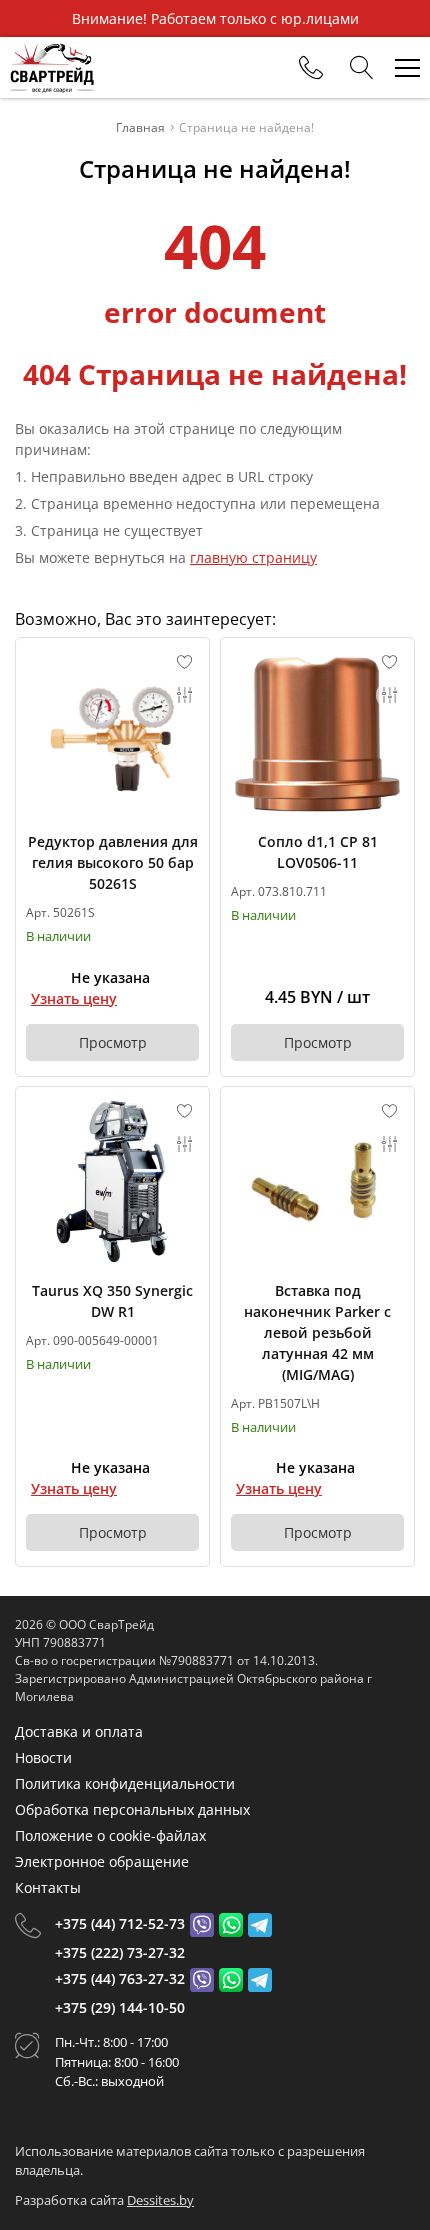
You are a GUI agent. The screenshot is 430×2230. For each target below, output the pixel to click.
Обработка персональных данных (132, 1809)
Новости (43, 1757)
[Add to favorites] (185, 662)
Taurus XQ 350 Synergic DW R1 (112, 1301)
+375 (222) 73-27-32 (120, 1952)
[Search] (362, 68)
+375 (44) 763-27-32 (120, 1978)
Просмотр (113, 1042)
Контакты (48, 1887)
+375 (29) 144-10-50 (120, 2007)
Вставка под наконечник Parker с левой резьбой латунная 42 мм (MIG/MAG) (317, 1332)
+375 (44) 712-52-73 (120, 1923)
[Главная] (52, 67)
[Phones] (311, 68)
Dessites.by (160, 2200)
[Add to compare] (185, 695)
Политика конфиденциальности (125, 1783)
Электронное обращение (102, 1861)
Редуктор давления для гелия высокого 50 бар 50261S (113, 862)
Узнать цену (74, 998)
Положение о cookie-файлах (110, 1835)
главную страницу (253, 557)
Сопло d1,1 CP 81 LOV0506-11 (318, 852)
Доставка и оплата (79, 1731)
